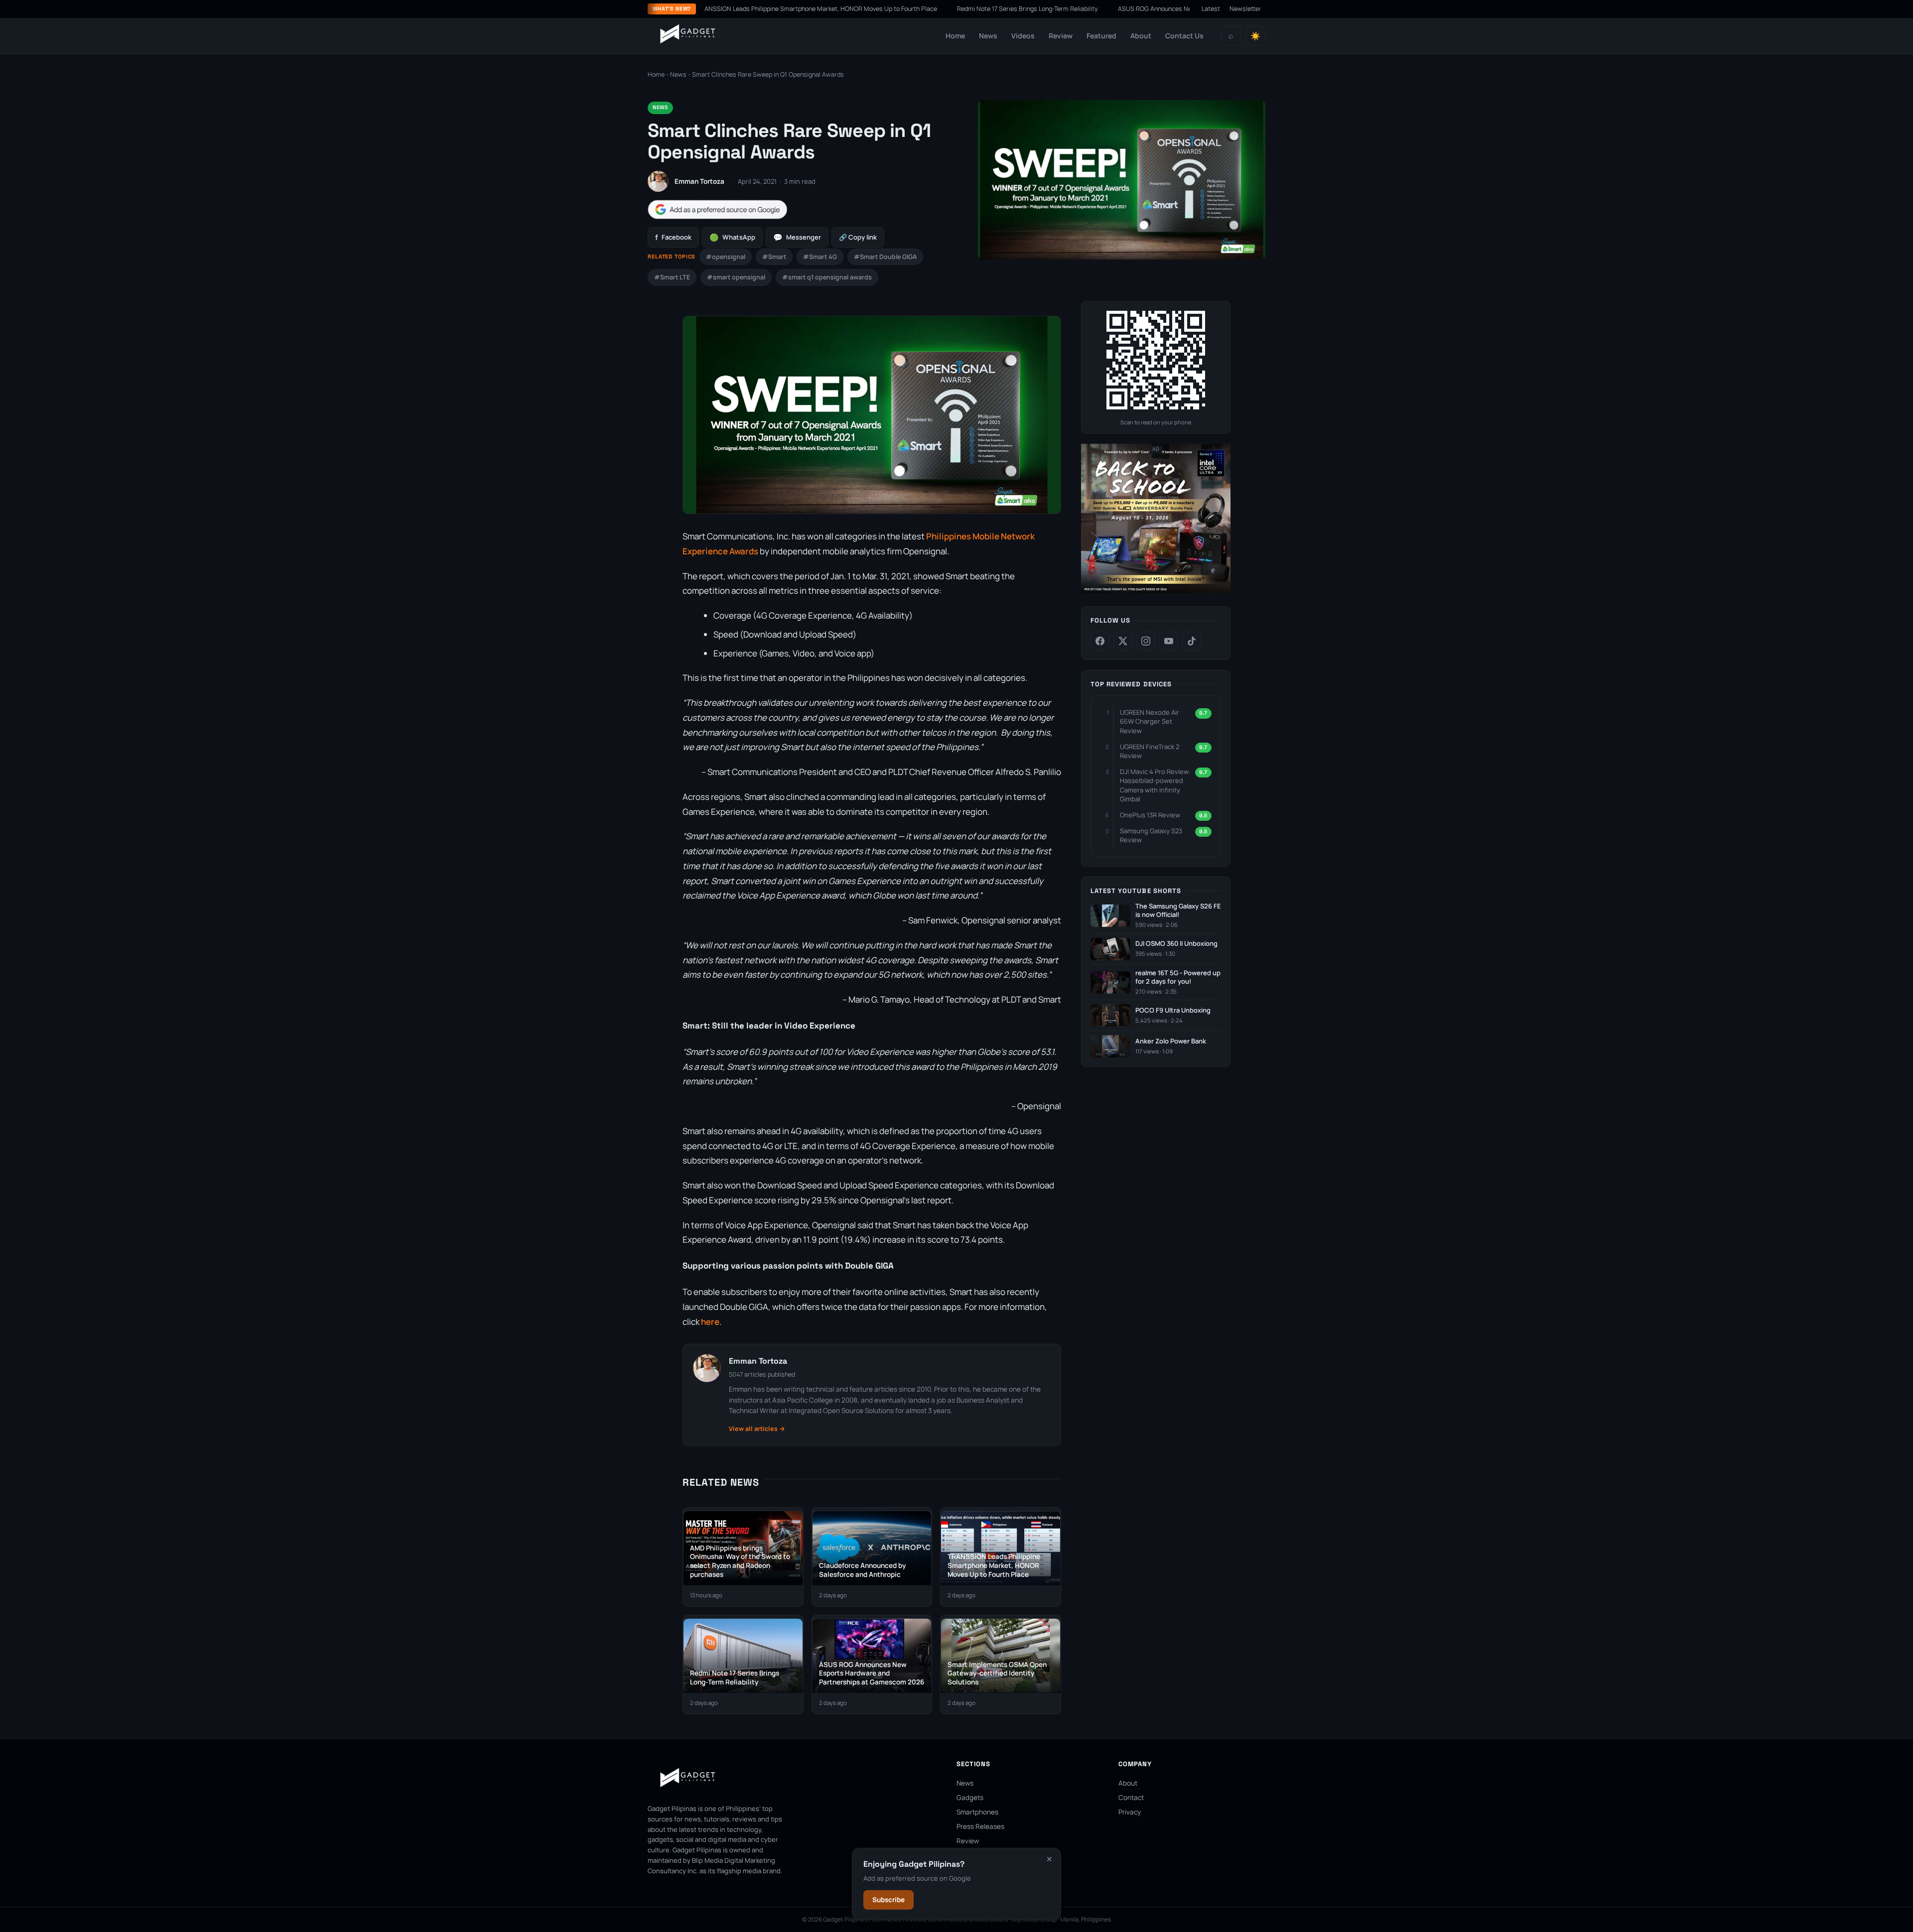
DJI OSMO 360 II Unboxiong (1176, 944)
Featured (1101, 36)
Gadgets (970, 1798)
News (988, 36)
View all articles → (757, 1429)
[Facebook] (1100, 641)
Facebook (673, 237)
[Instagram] (1146, 641)
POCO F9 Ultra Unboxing (1173, 1010)
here (710, 1322)
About (1141, 36)
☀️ (1255, 36)
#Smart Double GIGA (885, 257)
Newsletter (1245, 9)
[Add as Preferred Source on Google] (717, 209)
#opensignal (726, 257)
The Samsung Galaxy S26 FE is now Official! (1178, 911)
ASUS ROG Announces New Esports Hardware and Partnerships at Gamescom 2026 (1135, 9)
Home (955, 36)
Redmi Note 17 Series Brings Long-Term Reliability (923, 9)
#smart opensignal (736, 277)
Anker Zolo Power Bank (1171, 1041)
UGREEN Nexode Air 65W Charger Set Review (1150, 721)
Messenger (797, 237)
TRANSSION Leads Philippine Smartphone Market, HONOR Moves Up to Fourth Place (713, 9)
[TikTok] (1192, 641)
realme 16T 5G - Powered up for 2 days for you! (1178, 977)
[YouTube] (1169, 641)
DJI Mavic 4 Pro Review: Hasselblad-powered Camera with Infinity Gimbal (1155, 785)
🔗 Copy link (858, 237)
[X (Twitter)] (1123, 641)
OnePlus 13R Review (1150, 815)
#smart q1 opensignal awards (827, 277)
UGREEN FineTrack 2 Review (1150, 751)
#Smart (774, 257)
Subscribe (888, 1900)
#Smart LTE (672, 277)
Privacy (1130, 1812)
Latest (1211, 9)
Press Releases (980, 1826)
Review (1061, 36)
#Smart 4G (820, 257)
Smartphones (977, 1812)
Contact (1131, 1798)
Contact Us (1184, 36)
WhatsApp (732, 237)
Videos (1023, 36)
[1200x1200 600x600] (1156, 591)
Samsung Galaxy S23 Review (1151, 835)
